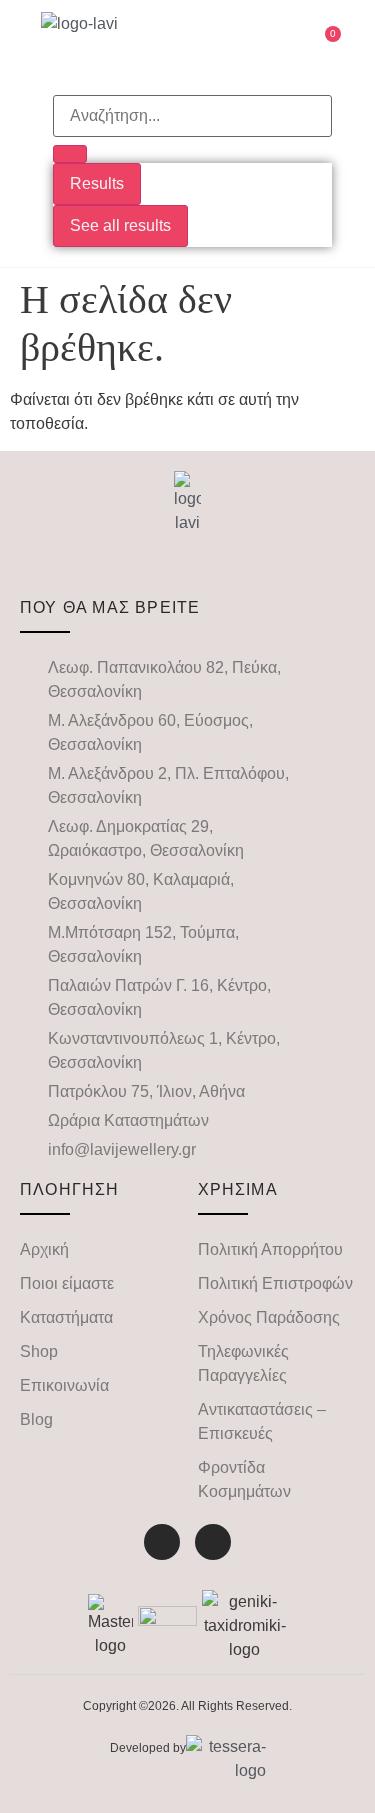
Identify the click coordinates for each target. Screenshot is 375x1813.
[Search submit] (70, 154)
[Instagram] (213, 1542)
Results (97, 183)
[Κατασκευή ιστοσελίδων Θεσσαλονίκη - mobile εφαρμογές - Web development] (226, 1759)
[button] (240, 45)
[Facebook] (162, 1542)
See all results (120, 225)
